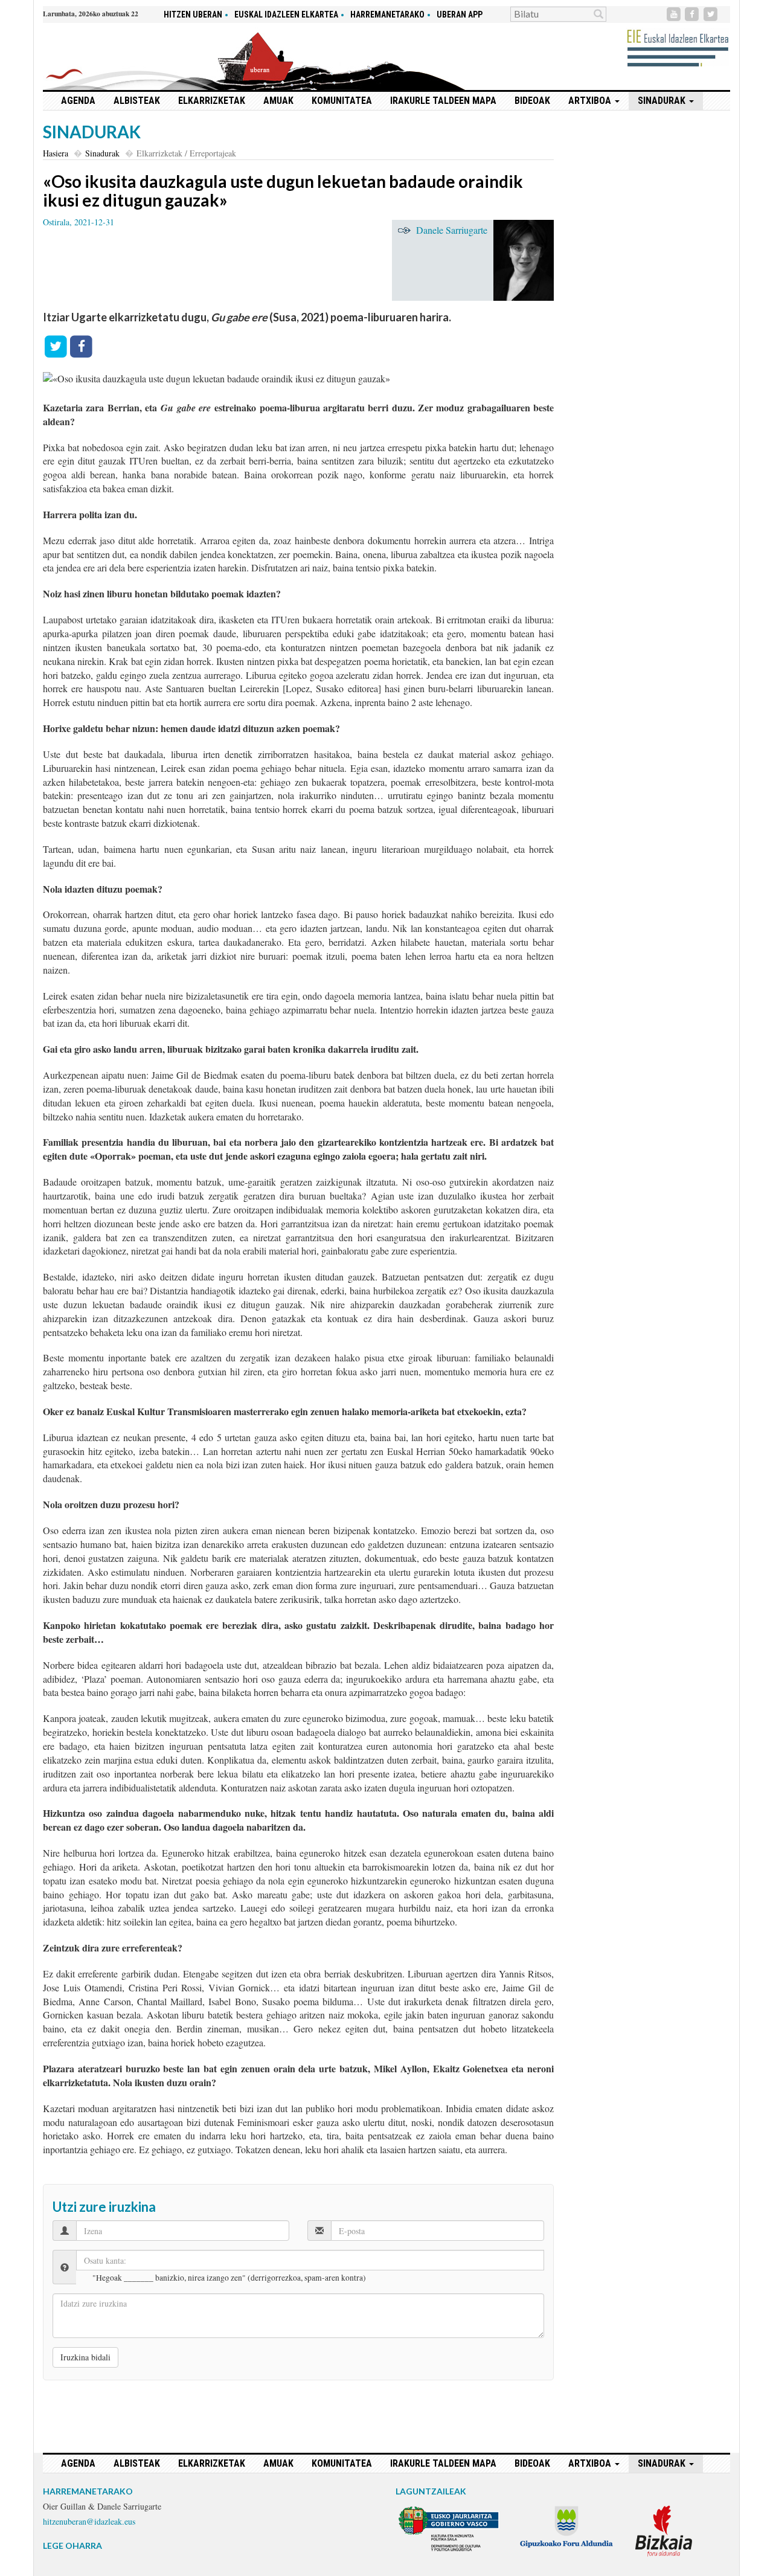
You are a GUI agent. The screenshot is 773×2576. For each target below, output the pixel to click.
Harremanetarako (387, 14)
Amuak (278, 101)
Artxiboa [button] (591, 101)
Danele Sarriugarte (452, 230)
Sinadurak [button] (663, 101)
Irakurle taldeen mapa (443, 101)
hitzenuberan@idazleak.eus (89, 2521)
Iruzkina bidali (85, 2357)
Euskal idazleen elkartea (286, 14)
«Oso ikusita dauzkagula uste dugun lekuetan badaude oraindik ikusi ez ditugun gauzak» (283, 191)
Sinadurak (102, 153)
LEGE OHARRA (72, 2545)
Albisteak (137, 101)
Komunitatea (342, 101)
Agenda (78, 101)
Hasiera (56, 153)
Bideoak (532, 101)
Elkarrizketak (212, 101)
